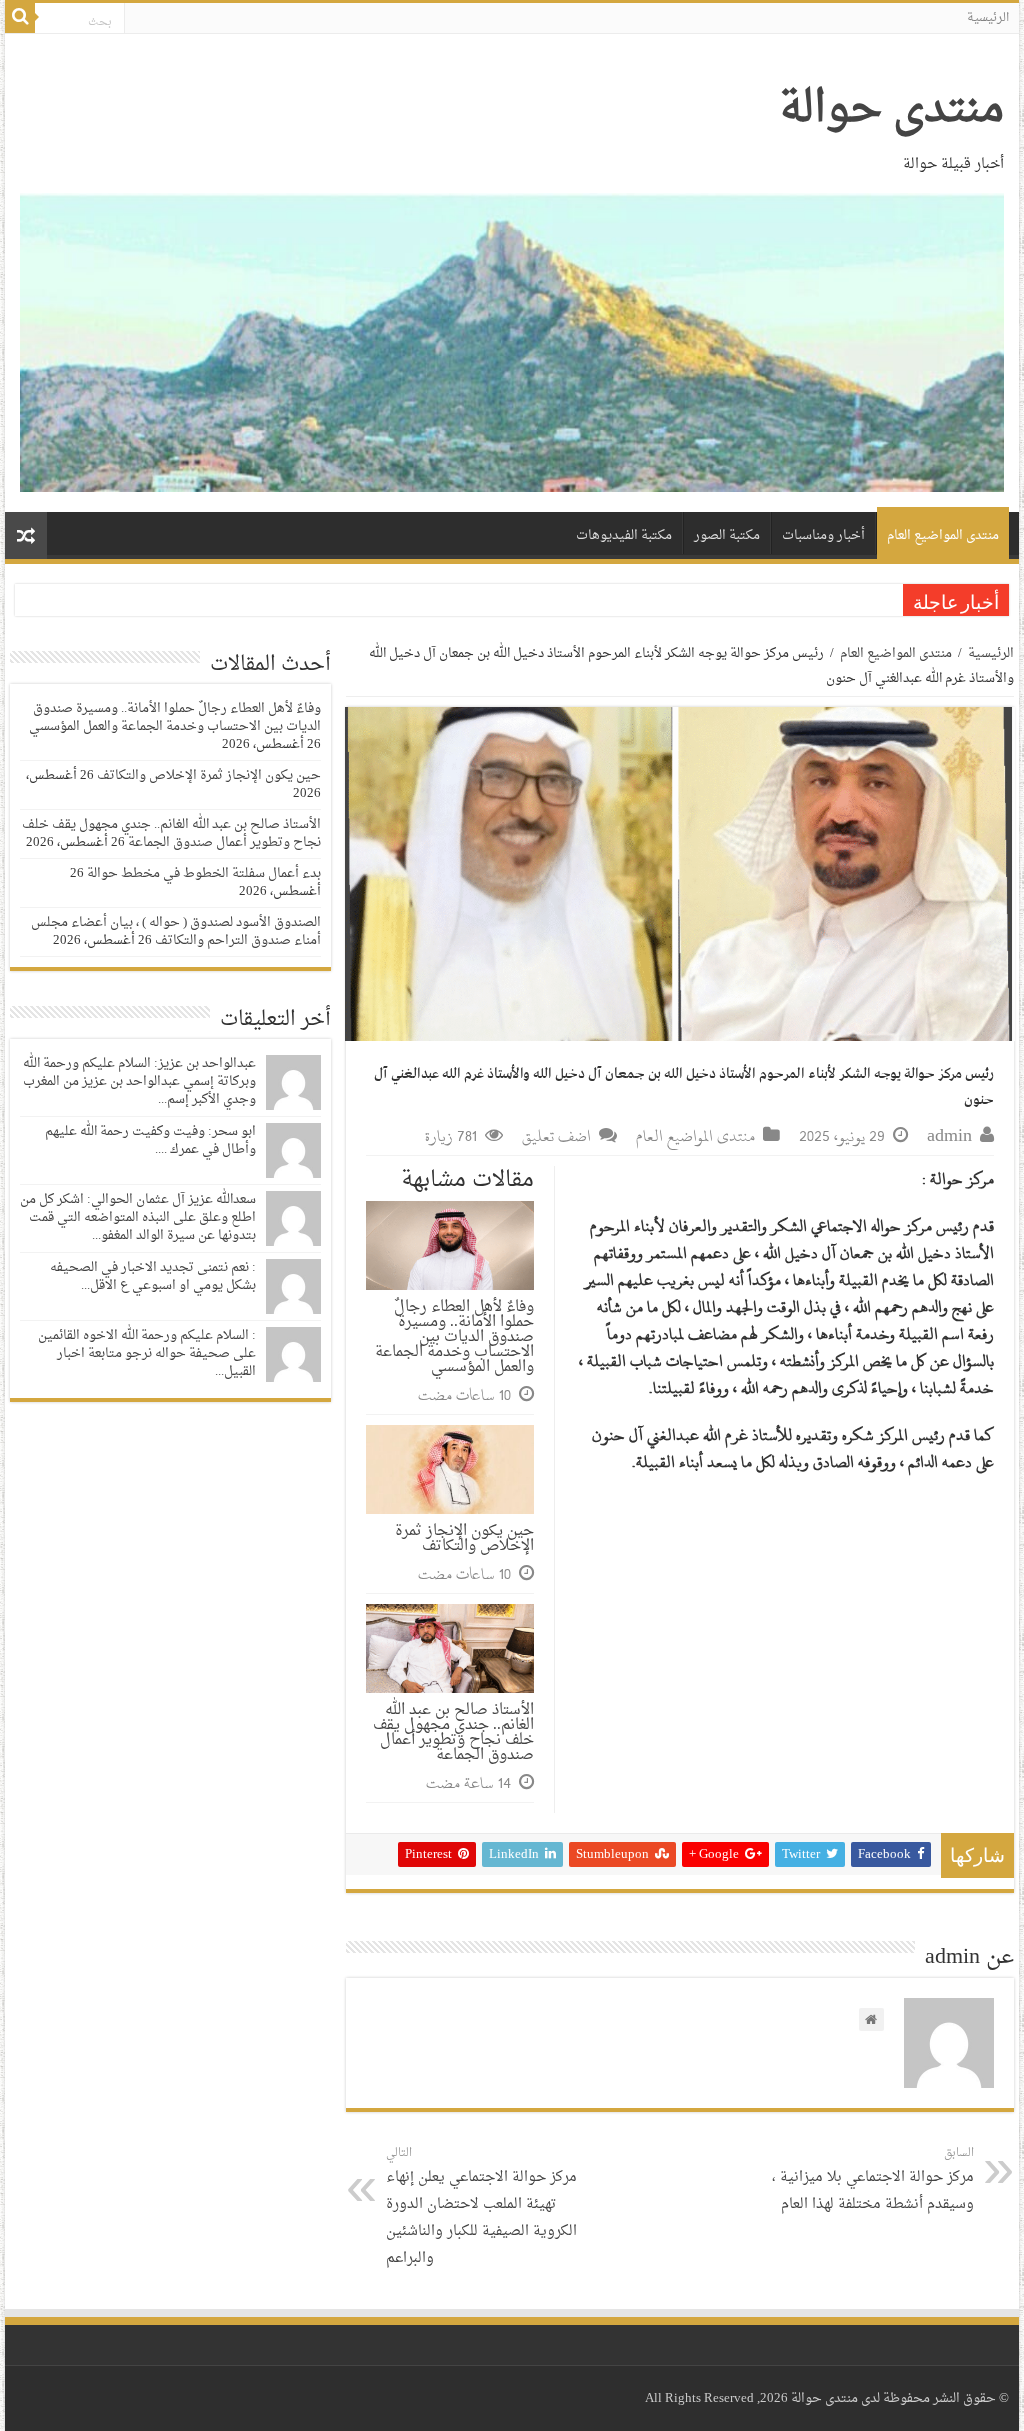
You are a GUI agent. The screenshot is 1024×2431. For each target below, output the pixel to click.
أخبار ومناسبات (823, 535)
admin (949, 1136)
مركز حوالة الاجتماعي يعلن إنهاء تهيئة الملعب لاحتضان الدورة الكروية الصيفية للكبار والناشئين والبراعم (481, 2207)
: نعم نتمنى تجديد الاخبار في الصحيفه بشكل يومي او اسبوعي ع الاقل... (153, 1276)
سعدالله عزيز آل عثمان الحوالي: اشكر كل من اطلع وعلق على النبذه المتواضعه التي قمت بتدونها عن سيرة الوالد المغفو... (138, 1217)
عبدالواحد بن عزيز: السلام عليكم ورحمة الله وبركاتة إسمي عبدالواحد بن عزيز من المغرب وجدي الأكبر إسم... (139, 1081)
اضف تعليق (556, 1136)
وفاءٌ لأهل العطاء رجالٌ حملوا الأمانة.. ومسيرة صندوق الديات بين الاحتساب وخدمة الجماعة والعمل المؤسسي (454, 1337)
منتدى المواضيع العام (943, 535)
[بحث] (20, 18)
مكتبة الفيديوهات (624, 535)
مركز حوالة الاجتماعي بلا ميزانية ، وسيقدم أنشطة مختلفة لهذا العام (873, 2180)
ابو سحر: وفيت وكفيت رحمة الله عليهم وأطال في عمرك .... (150, 1140)
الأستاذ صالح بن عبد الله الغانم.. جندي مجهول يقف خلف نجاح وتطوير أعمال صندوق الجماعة (453, 1733)
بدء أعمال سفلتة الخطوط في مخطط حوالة (204, 873)
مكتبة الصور (727, 535)
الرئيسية (988, 18)
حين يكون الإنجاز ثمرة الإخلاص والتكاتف (464, 1539)
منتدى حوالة (891, 110)
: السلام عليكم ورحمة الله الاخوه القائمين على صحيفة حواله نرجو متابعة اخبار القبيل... (147, 1353)
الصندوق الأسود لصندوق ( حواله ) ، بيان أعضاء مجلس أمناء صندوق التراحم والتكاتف (176, 931)
